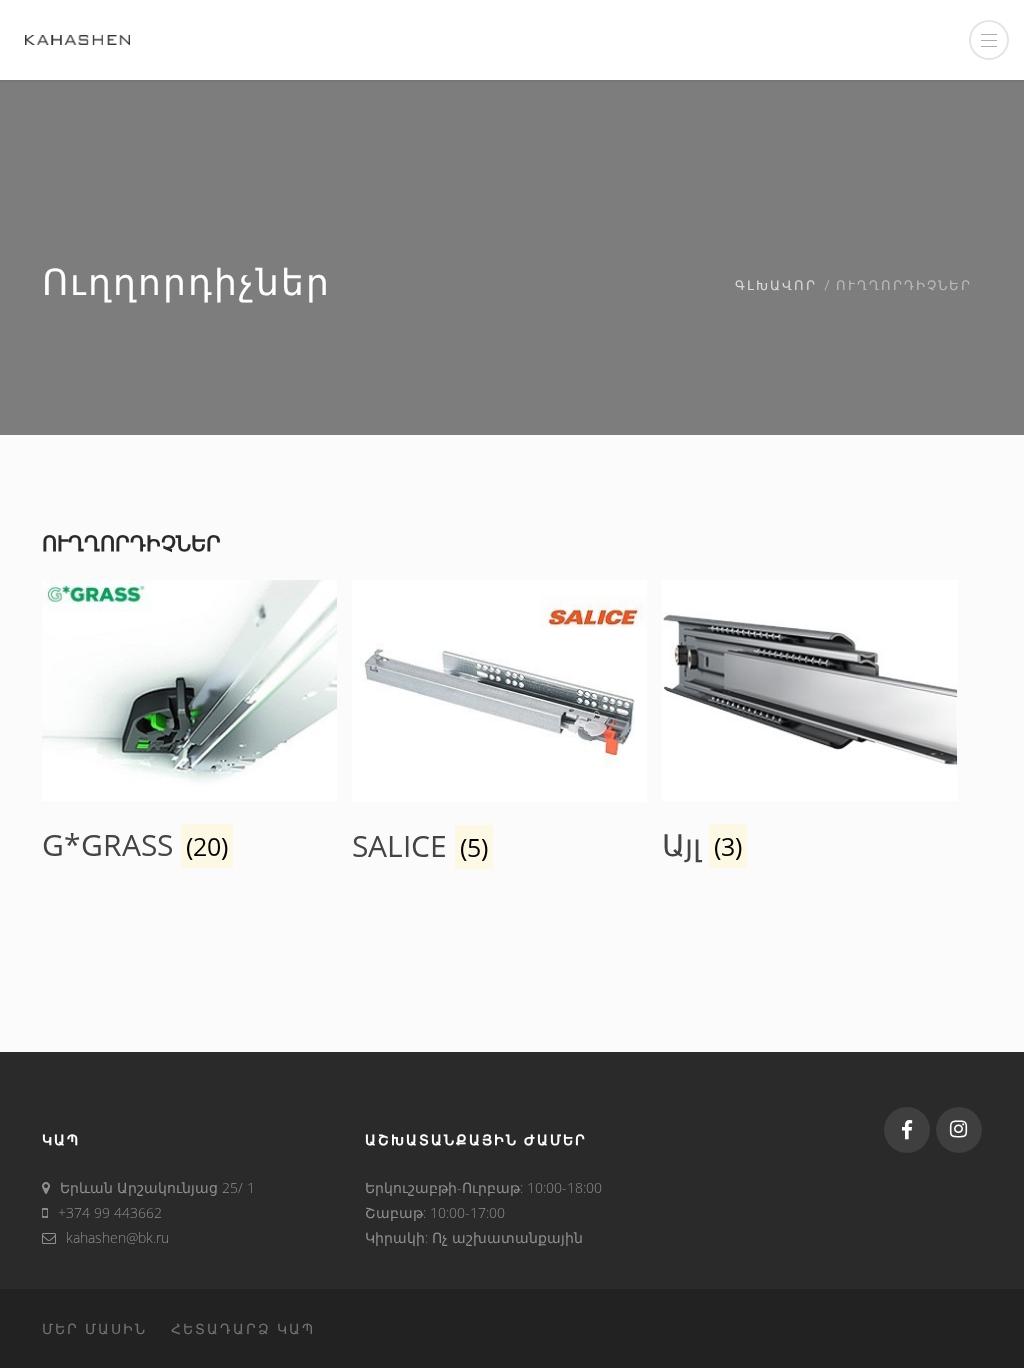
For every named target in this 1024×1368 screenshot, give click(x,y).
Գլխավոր (776, 286)
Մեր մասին (94, 1328)
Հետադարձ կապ (243, 1328)
